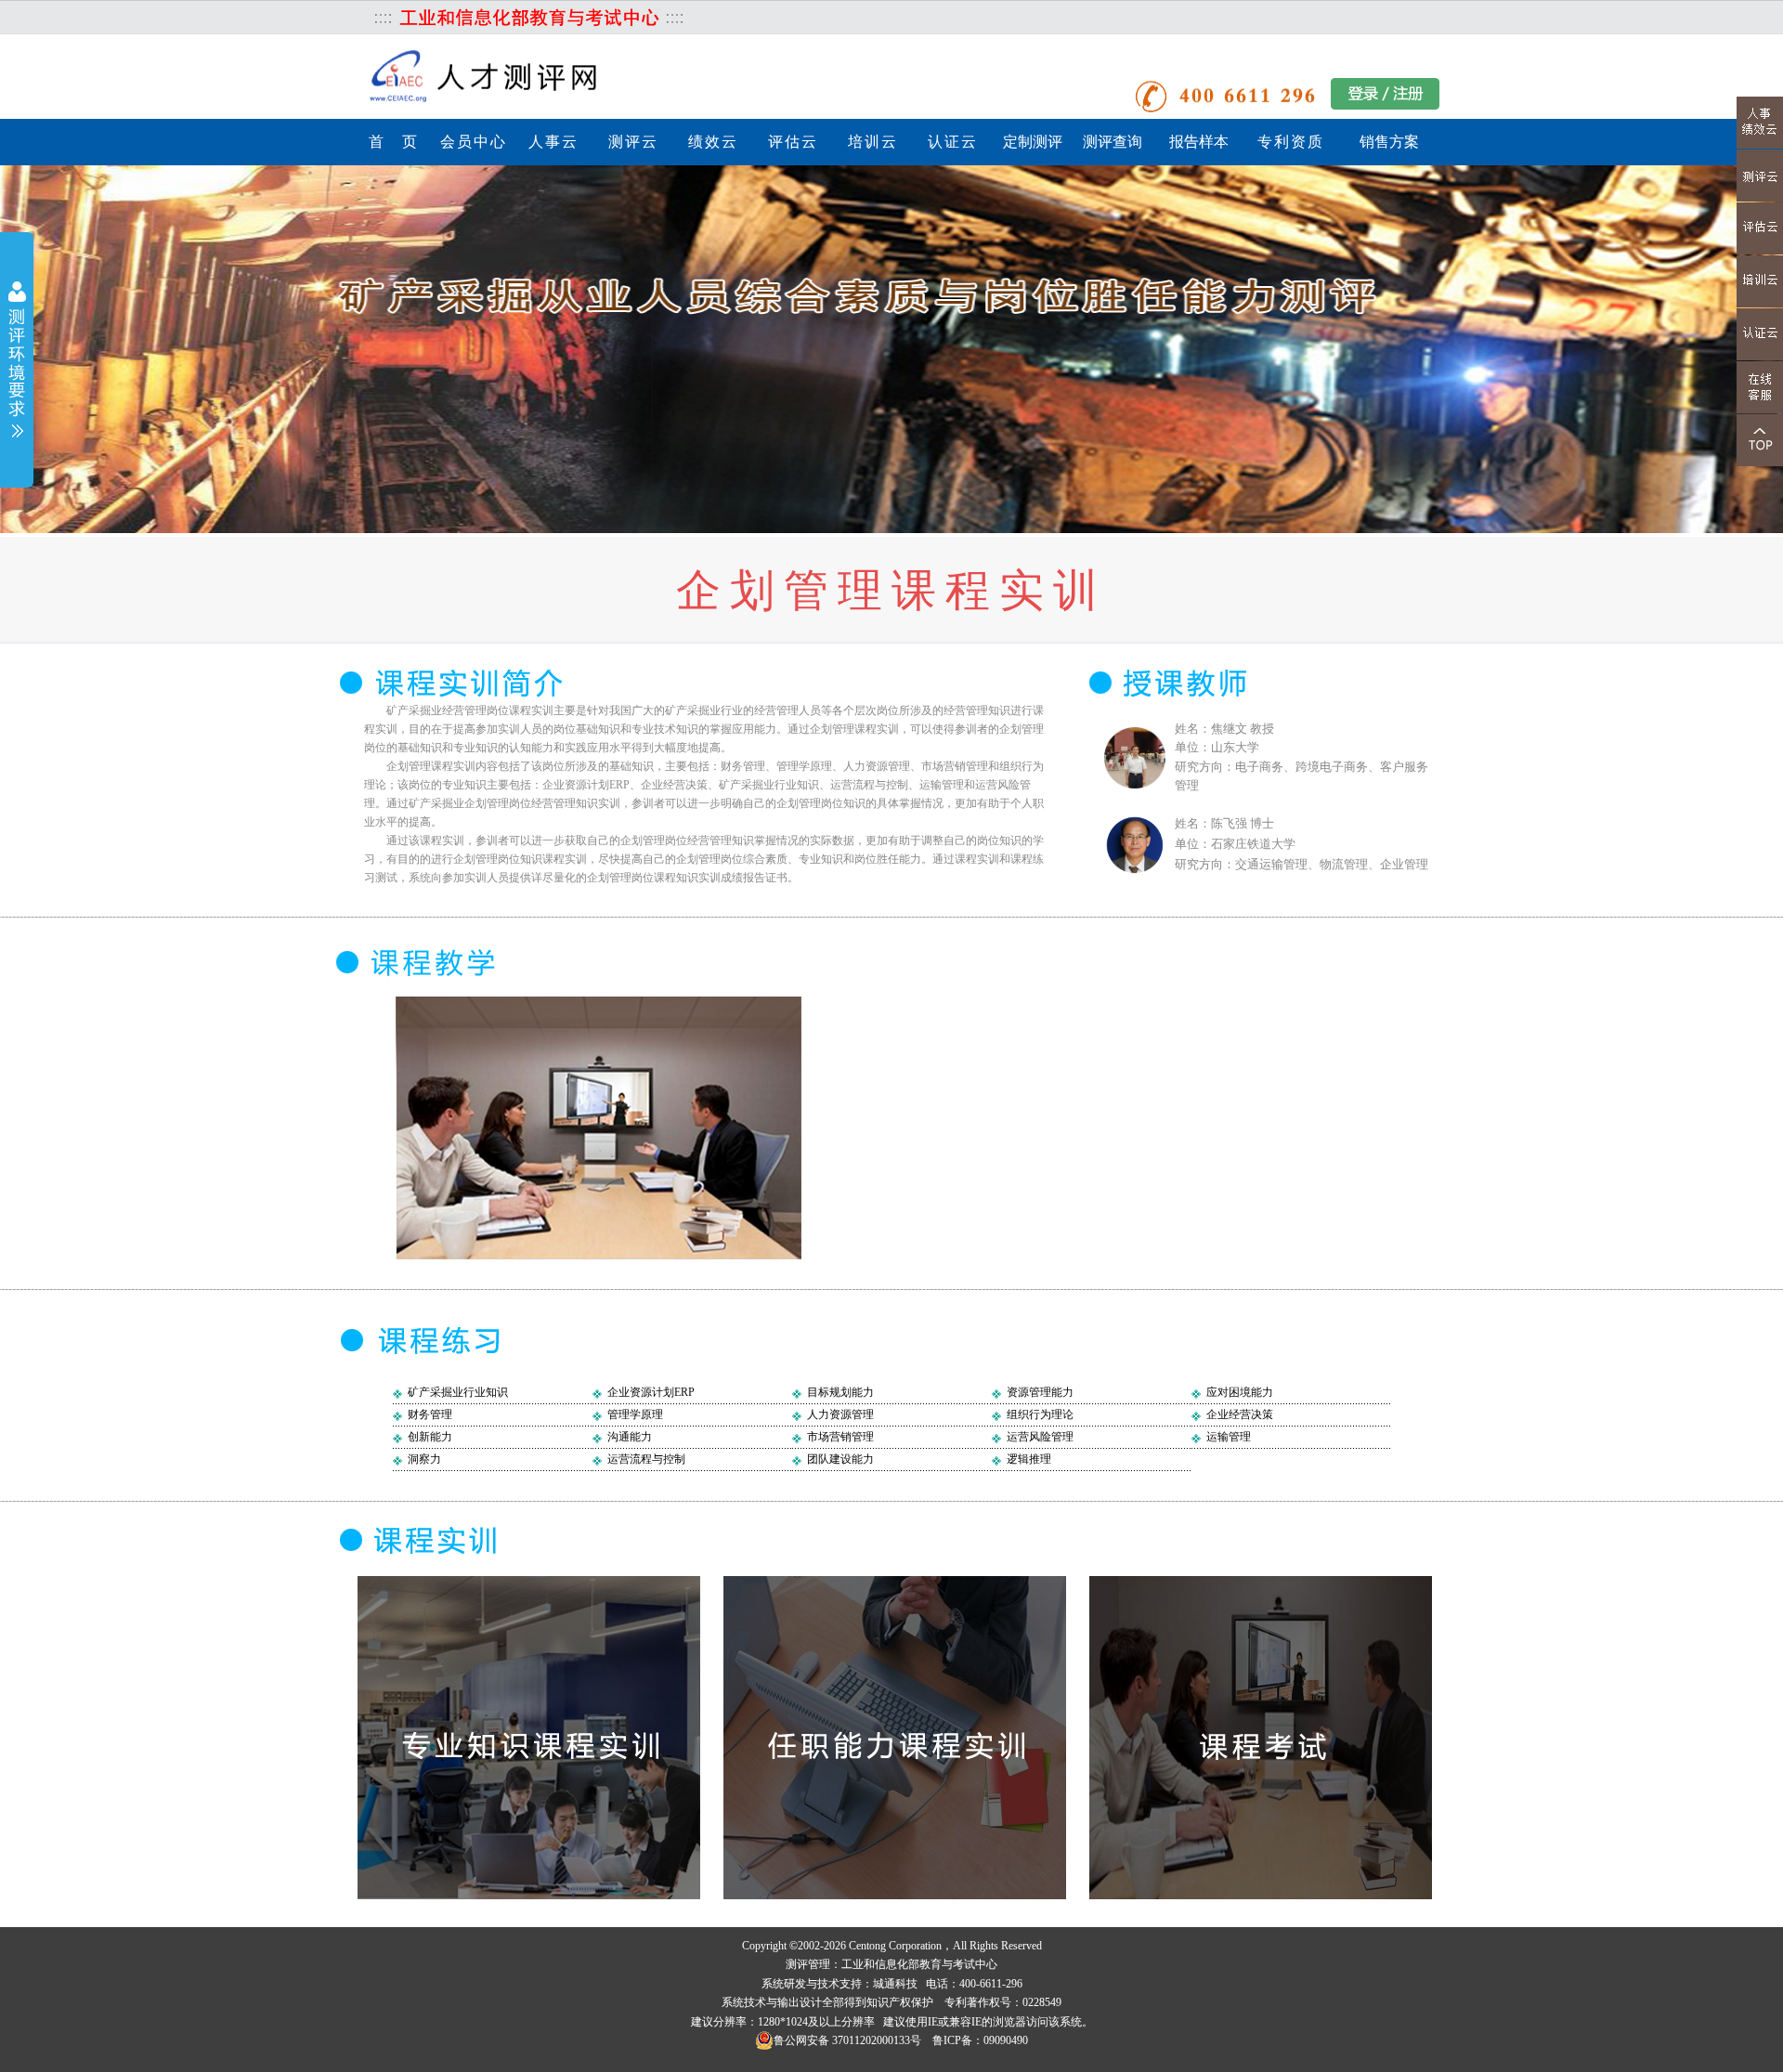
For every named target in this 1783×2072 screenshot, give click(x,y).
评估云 (793, 142)
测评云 (633, 142)
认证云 (953, 142)
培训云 (873, 142)
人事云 (553, 142)
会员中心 (474, 142)
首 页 (394, 142)
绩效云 (713, 142)
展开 (17, 362)
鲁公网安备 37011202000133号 (847, 2040)
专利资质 (1291, 142)
